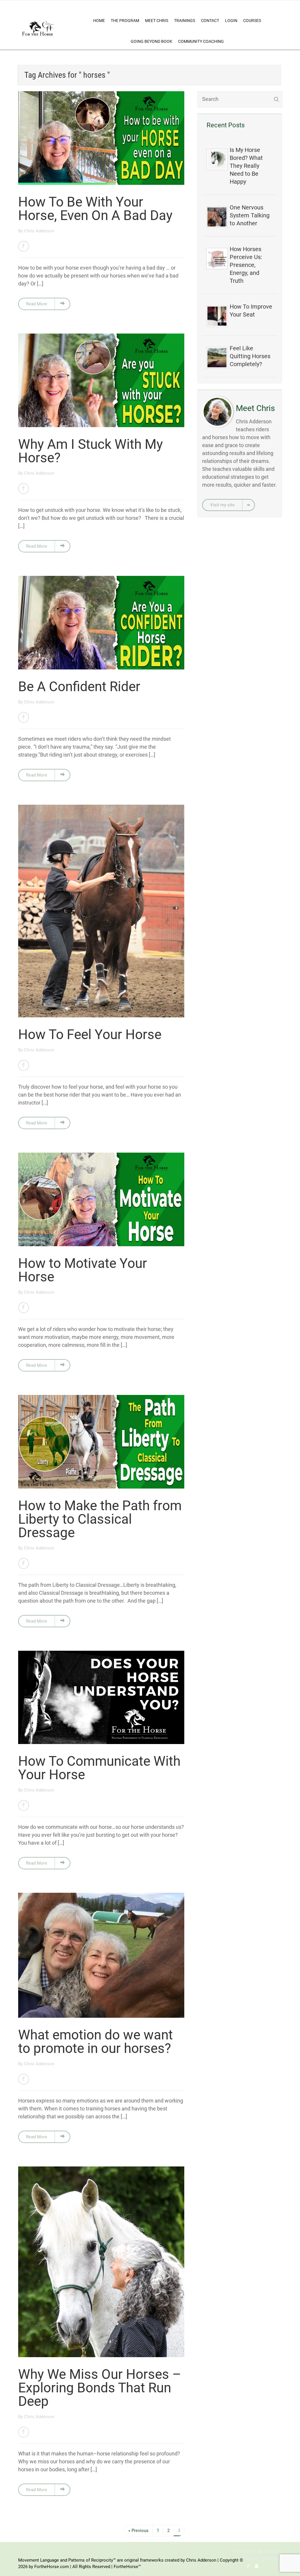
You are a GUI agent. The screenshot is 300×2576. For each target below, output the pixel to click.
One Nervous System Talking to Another (250, 215)
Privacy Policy (246, 2551)
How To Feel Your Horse (90, 1034)
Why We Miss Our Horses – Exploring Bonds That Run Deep (100, 2388)
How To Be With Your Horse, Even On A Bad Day (95, 209)
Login (231, 21)
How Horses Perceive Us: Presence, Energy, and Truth (246, 265)
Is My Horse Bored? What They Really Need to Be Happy (246, 166)
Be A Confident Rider (79, 686)
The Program (125, 21)
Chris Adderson (39, 231)
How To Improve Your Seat (251, 311)
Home (99, 21)
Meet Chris (157, 21)
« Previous (138, 2531)
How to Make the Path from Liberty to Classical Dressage (100, 1519)
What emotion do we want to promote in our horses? (96, 2041)
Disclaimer (272, 2551)
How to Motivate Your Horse (83, 1270)
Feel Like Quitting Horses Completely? (250, 356)
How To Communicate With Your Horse (99, 1768)
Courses (252, 21)
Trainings (185, 21)
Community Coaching (201, 41)
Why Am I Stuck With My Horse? (91, 451)
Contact (210, 21)
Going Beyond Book (151, 41)
